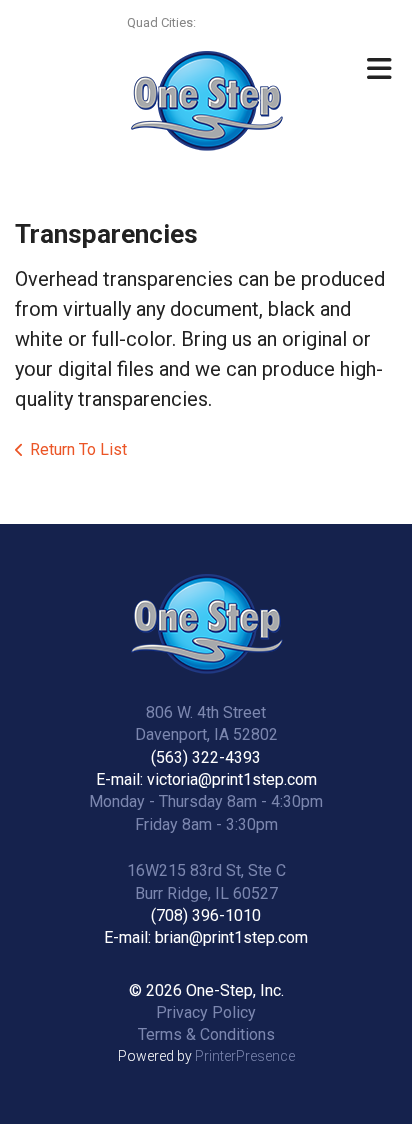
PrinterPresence (245, 1056)
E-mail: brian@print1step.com (206, 937)
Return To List (78, 449)
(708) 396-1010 (206, 915)
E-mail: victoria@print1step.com (206, 779)
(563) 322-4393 (206, 757)
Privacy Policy (206, 1012)
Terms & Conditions (206, 1034)
